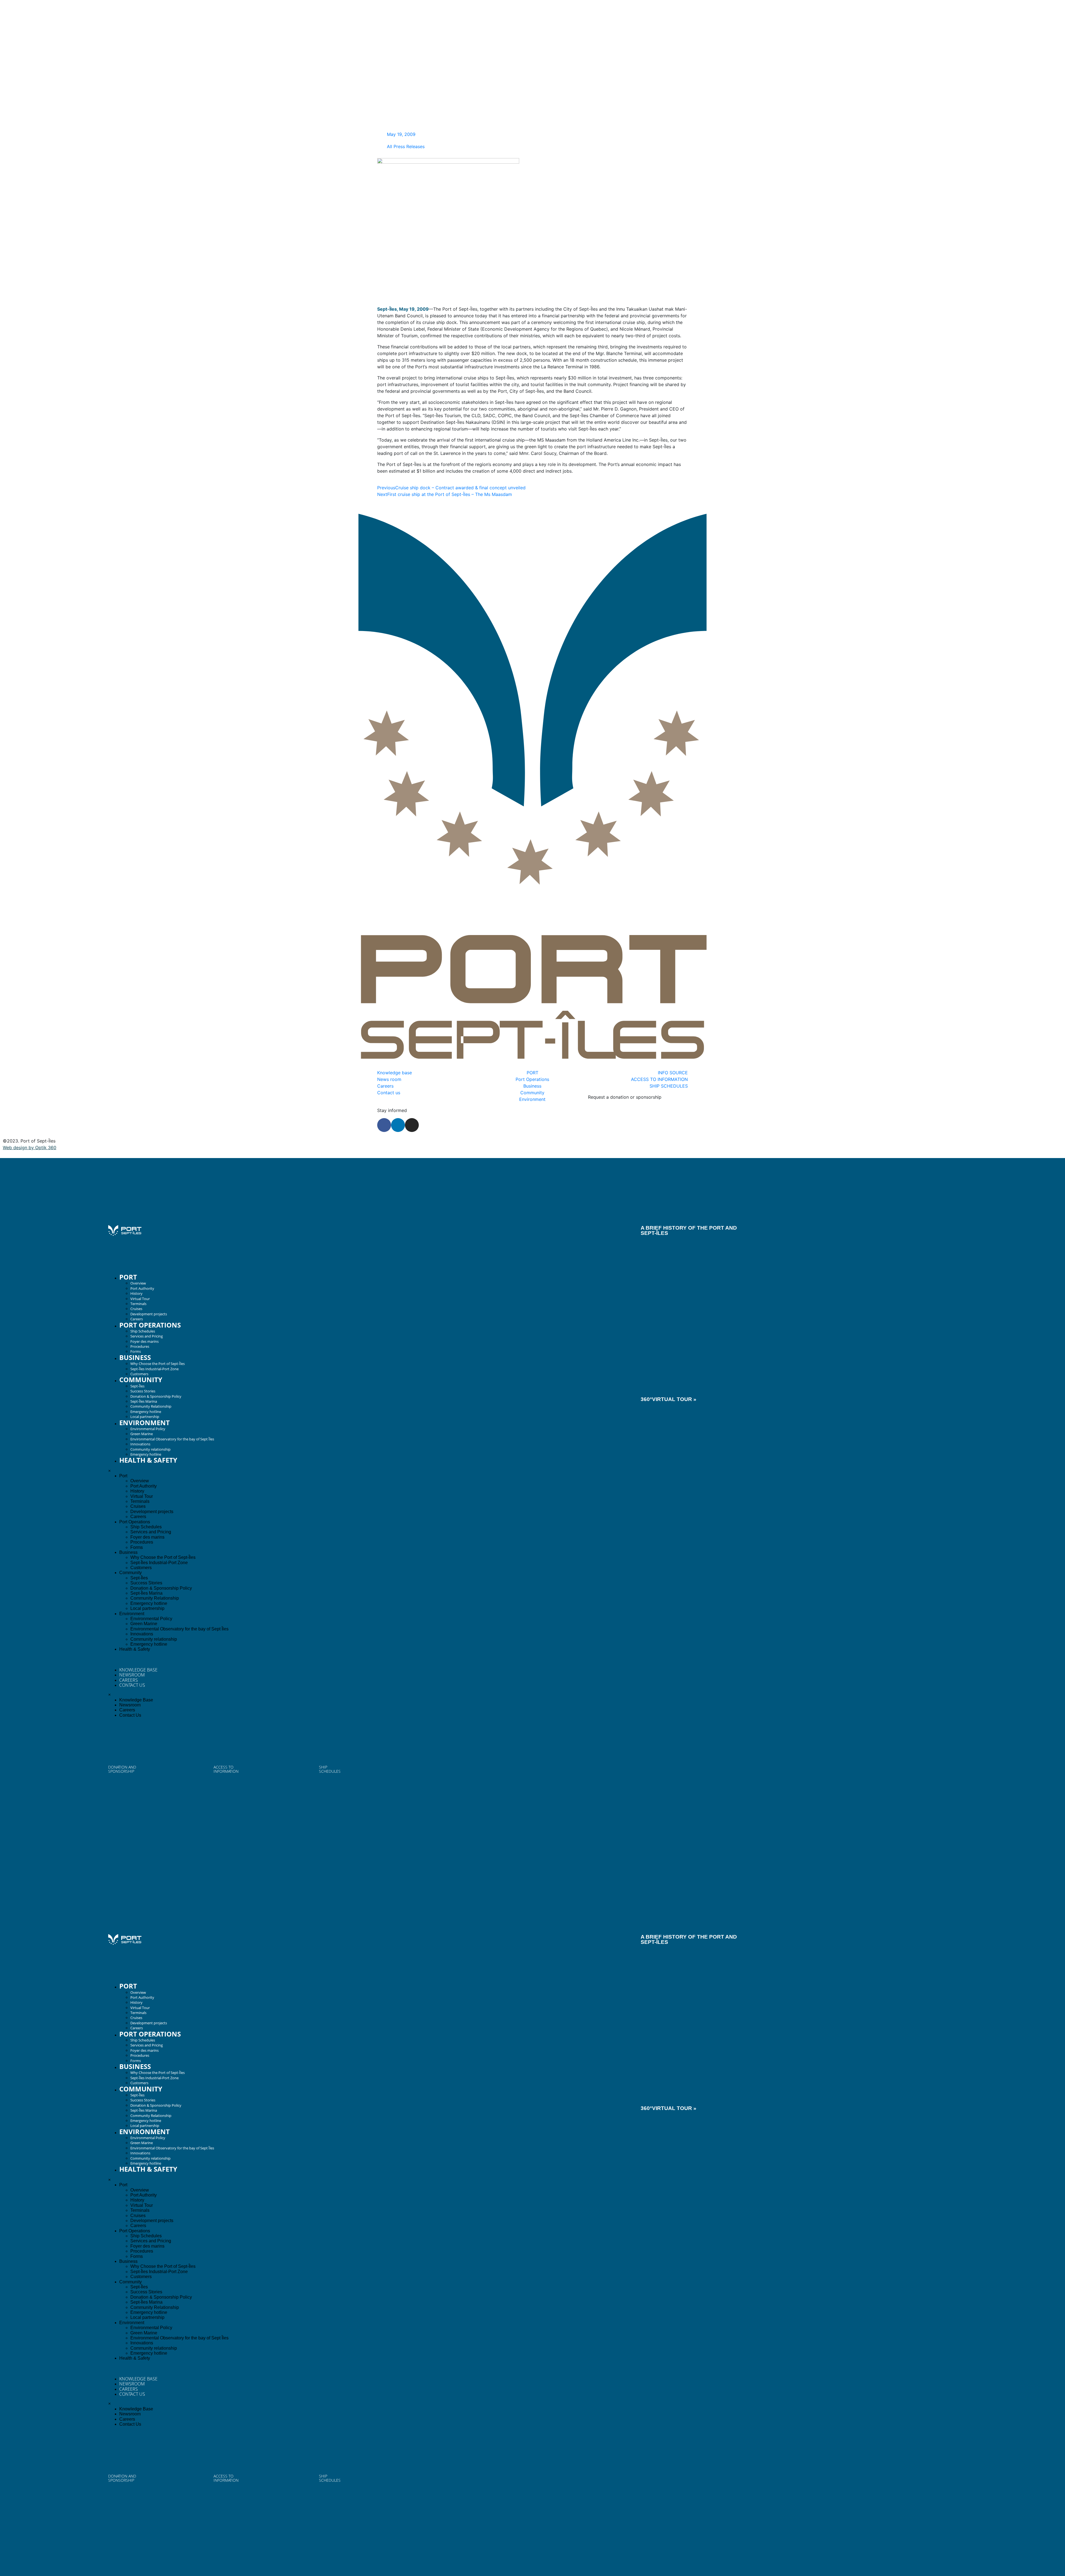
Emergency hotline (146, 1412)
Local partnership (145, 1417)
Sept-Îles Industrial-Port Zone (154, 1369)
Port (128, 1277)
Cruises (136, 1309)
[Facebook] (384, 1125)
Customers (139, 1374)
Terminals (138, 1304)
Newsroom (132, 1675)
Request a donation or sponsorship (625, 1097)
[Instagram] (412, 1125)
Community (141, 1380)
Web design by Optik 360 (30, 1148)
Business (135, 1357)
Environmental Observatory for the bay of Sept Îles (172, 1439)
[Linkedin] (398, 1125)
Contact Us (132, 1685)
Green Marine (142, 1434)
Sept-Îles (137, 1386)
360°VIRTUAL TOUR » (669, 1399)
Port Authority (142, 1288)
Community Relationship (151, 1406)
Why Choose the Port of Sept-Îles (158, 1364)
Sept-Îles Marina (144, 1401)
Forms (136, 1351)
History (136, 1293)
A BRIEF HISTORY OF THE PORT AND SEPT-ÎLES (689, 1230)
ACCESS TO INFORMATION (226, 1769)
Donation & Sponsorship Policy (156, 1396)
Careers (137, 1319)
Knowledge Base (138, 1670)
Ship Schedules (143, 1331)
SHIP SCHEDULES (330, 1769)
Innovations (140, 1444)
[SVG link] (125, 1231)
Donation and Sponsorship (122, 1769)
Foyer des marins (144, 1341)
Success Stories (143, 1391)
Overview (138, 1283)
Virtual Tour (140, 1299)
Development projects (149, 1314)
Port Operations (150, 1325)
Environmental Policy (148, 1429)
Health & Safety (148, 1460)
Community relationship (150, 1449)
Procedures (140, 1346)
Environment (144, 1423)
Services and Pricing (147, 1336)
